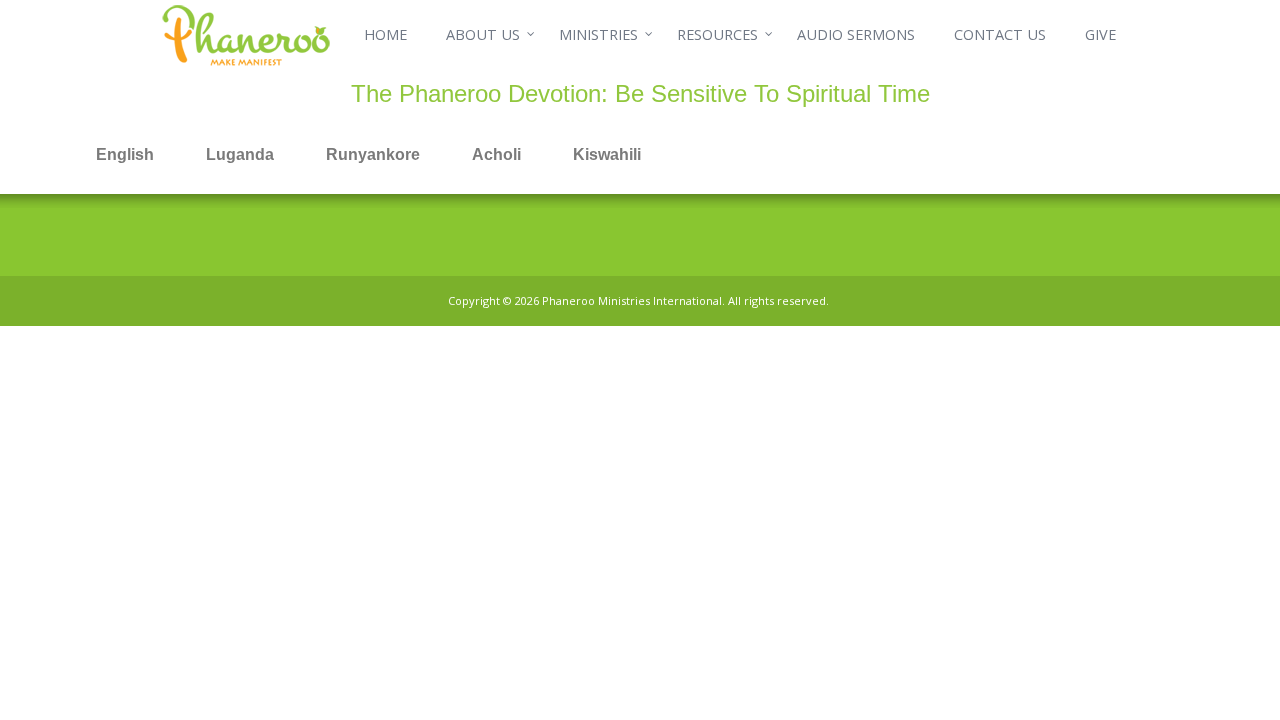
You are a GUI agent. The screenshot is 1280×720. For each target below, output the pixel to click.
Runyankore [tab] (373, 154)
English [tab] (125, 154)
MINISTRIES (598, 34)
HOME (385, 34)
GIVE (1100, 34)
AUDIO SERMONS (856, 34)
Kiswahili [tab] (607, 154)
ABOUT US (483, 34)
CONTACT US (1000, 34)
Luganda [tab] (240, 154)
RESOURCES (717, 34)
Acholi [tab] (496, 154)
